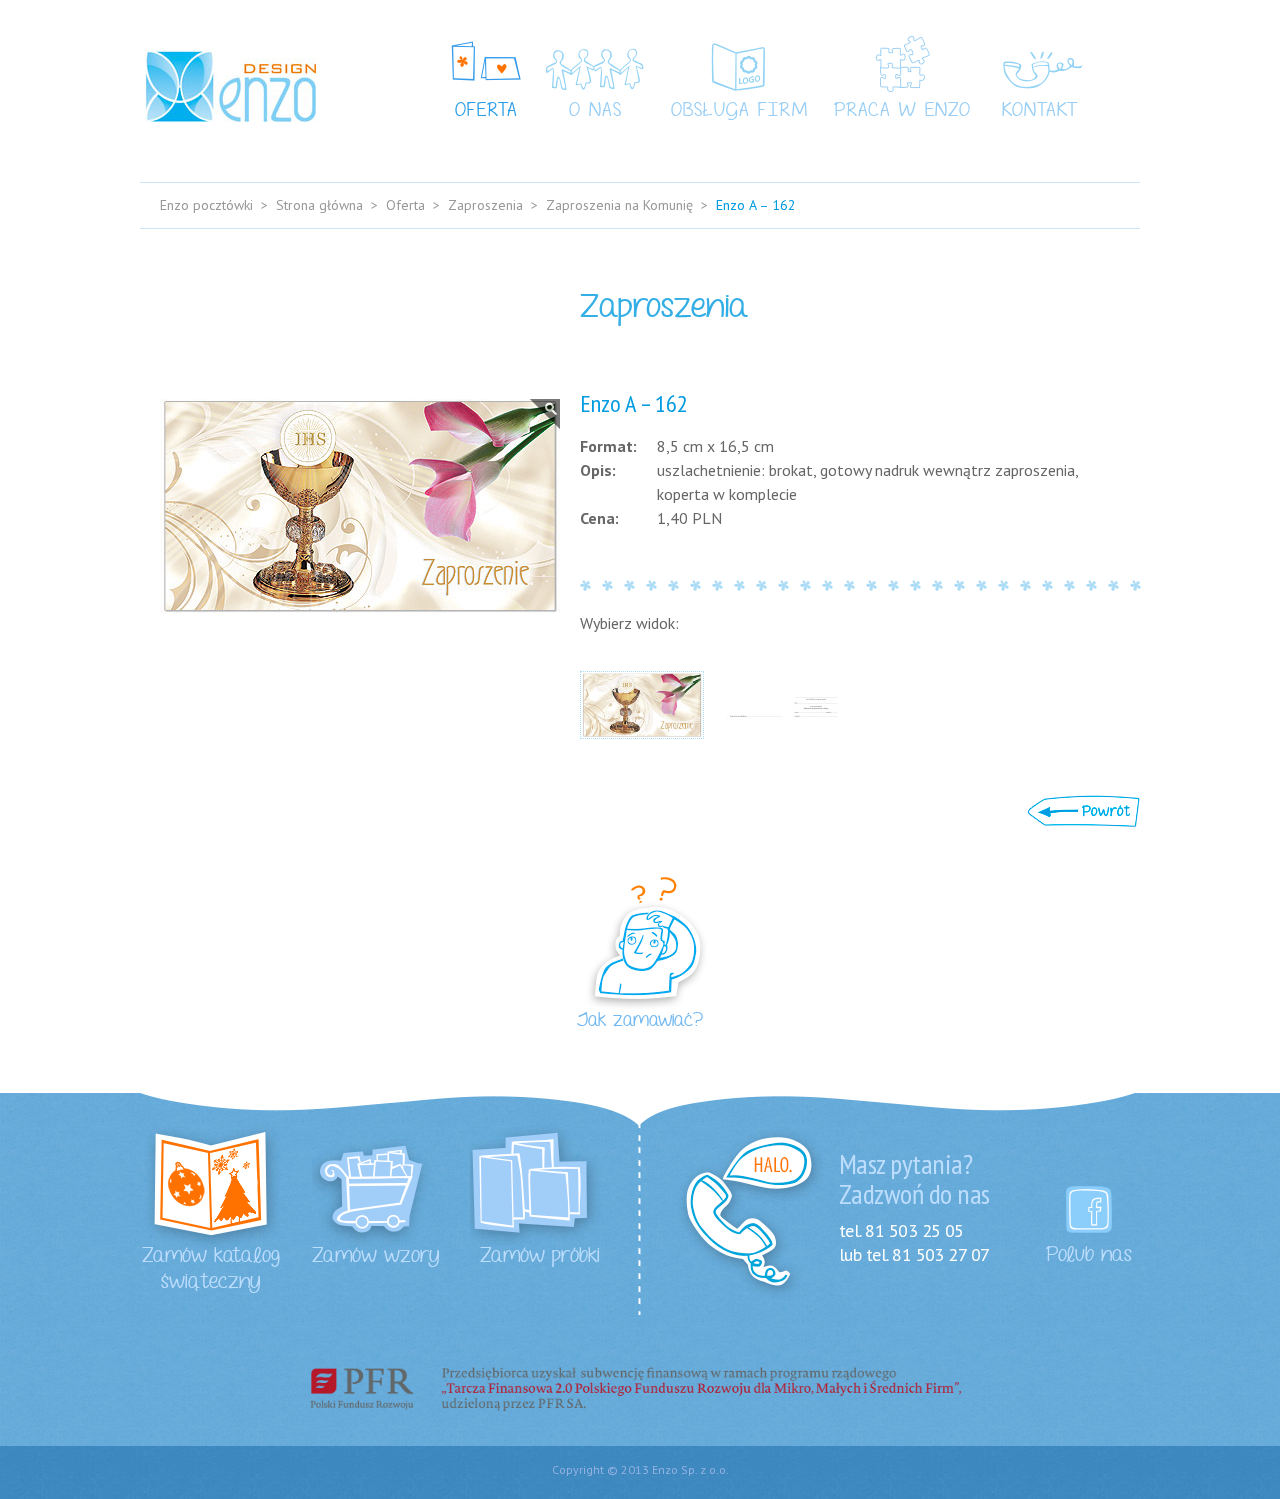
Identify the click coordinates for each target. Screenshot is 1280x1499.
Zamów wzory (376, 1256)
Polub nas (1089, 1255)
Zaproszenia (485, 205)
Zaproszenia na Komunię (619, 205)
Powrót (1083, 811)
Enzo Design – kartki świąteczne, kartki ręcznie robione (230, 86)
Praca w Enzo (902, 111)
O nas (595, 111)
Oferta (486, 111)
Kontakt (1040, 111)
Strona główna (319, 205)
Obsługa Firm (739, 111)
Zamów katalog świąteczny (211, 1269)
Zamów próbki (540, 1256)
